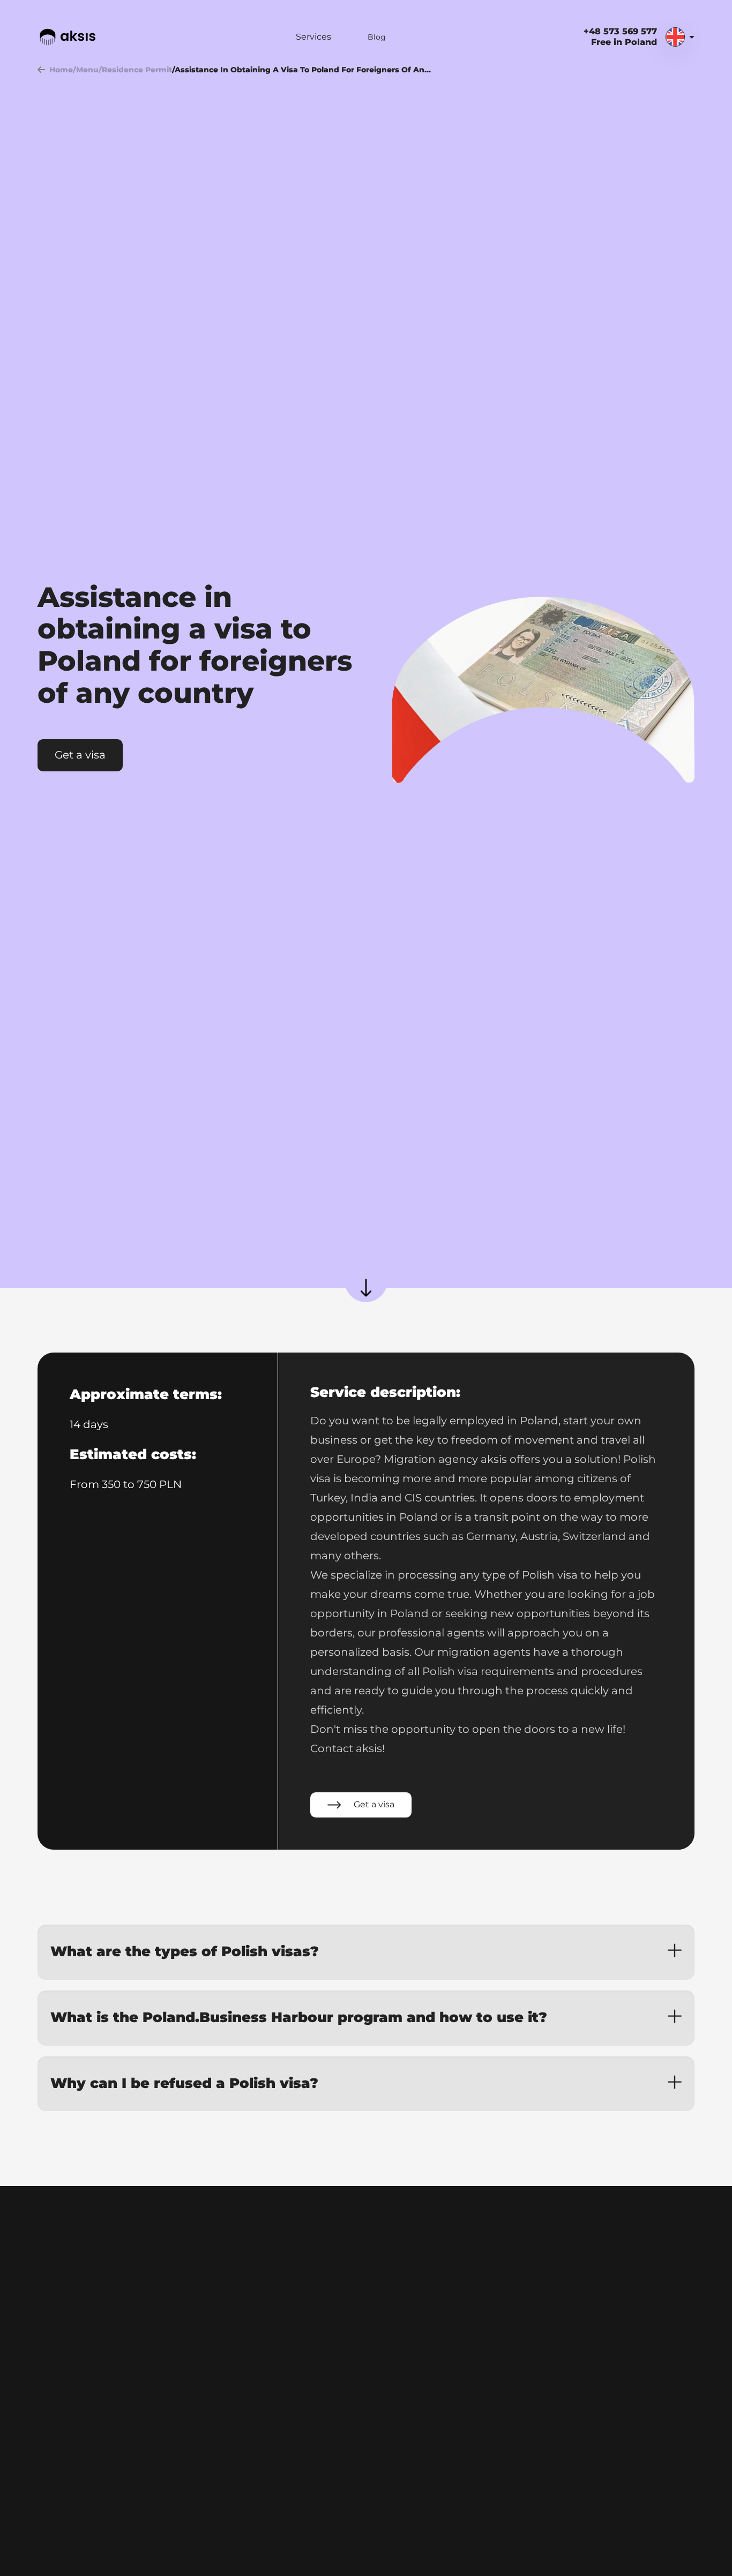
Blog (377, 37)
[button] (366, 1952)
